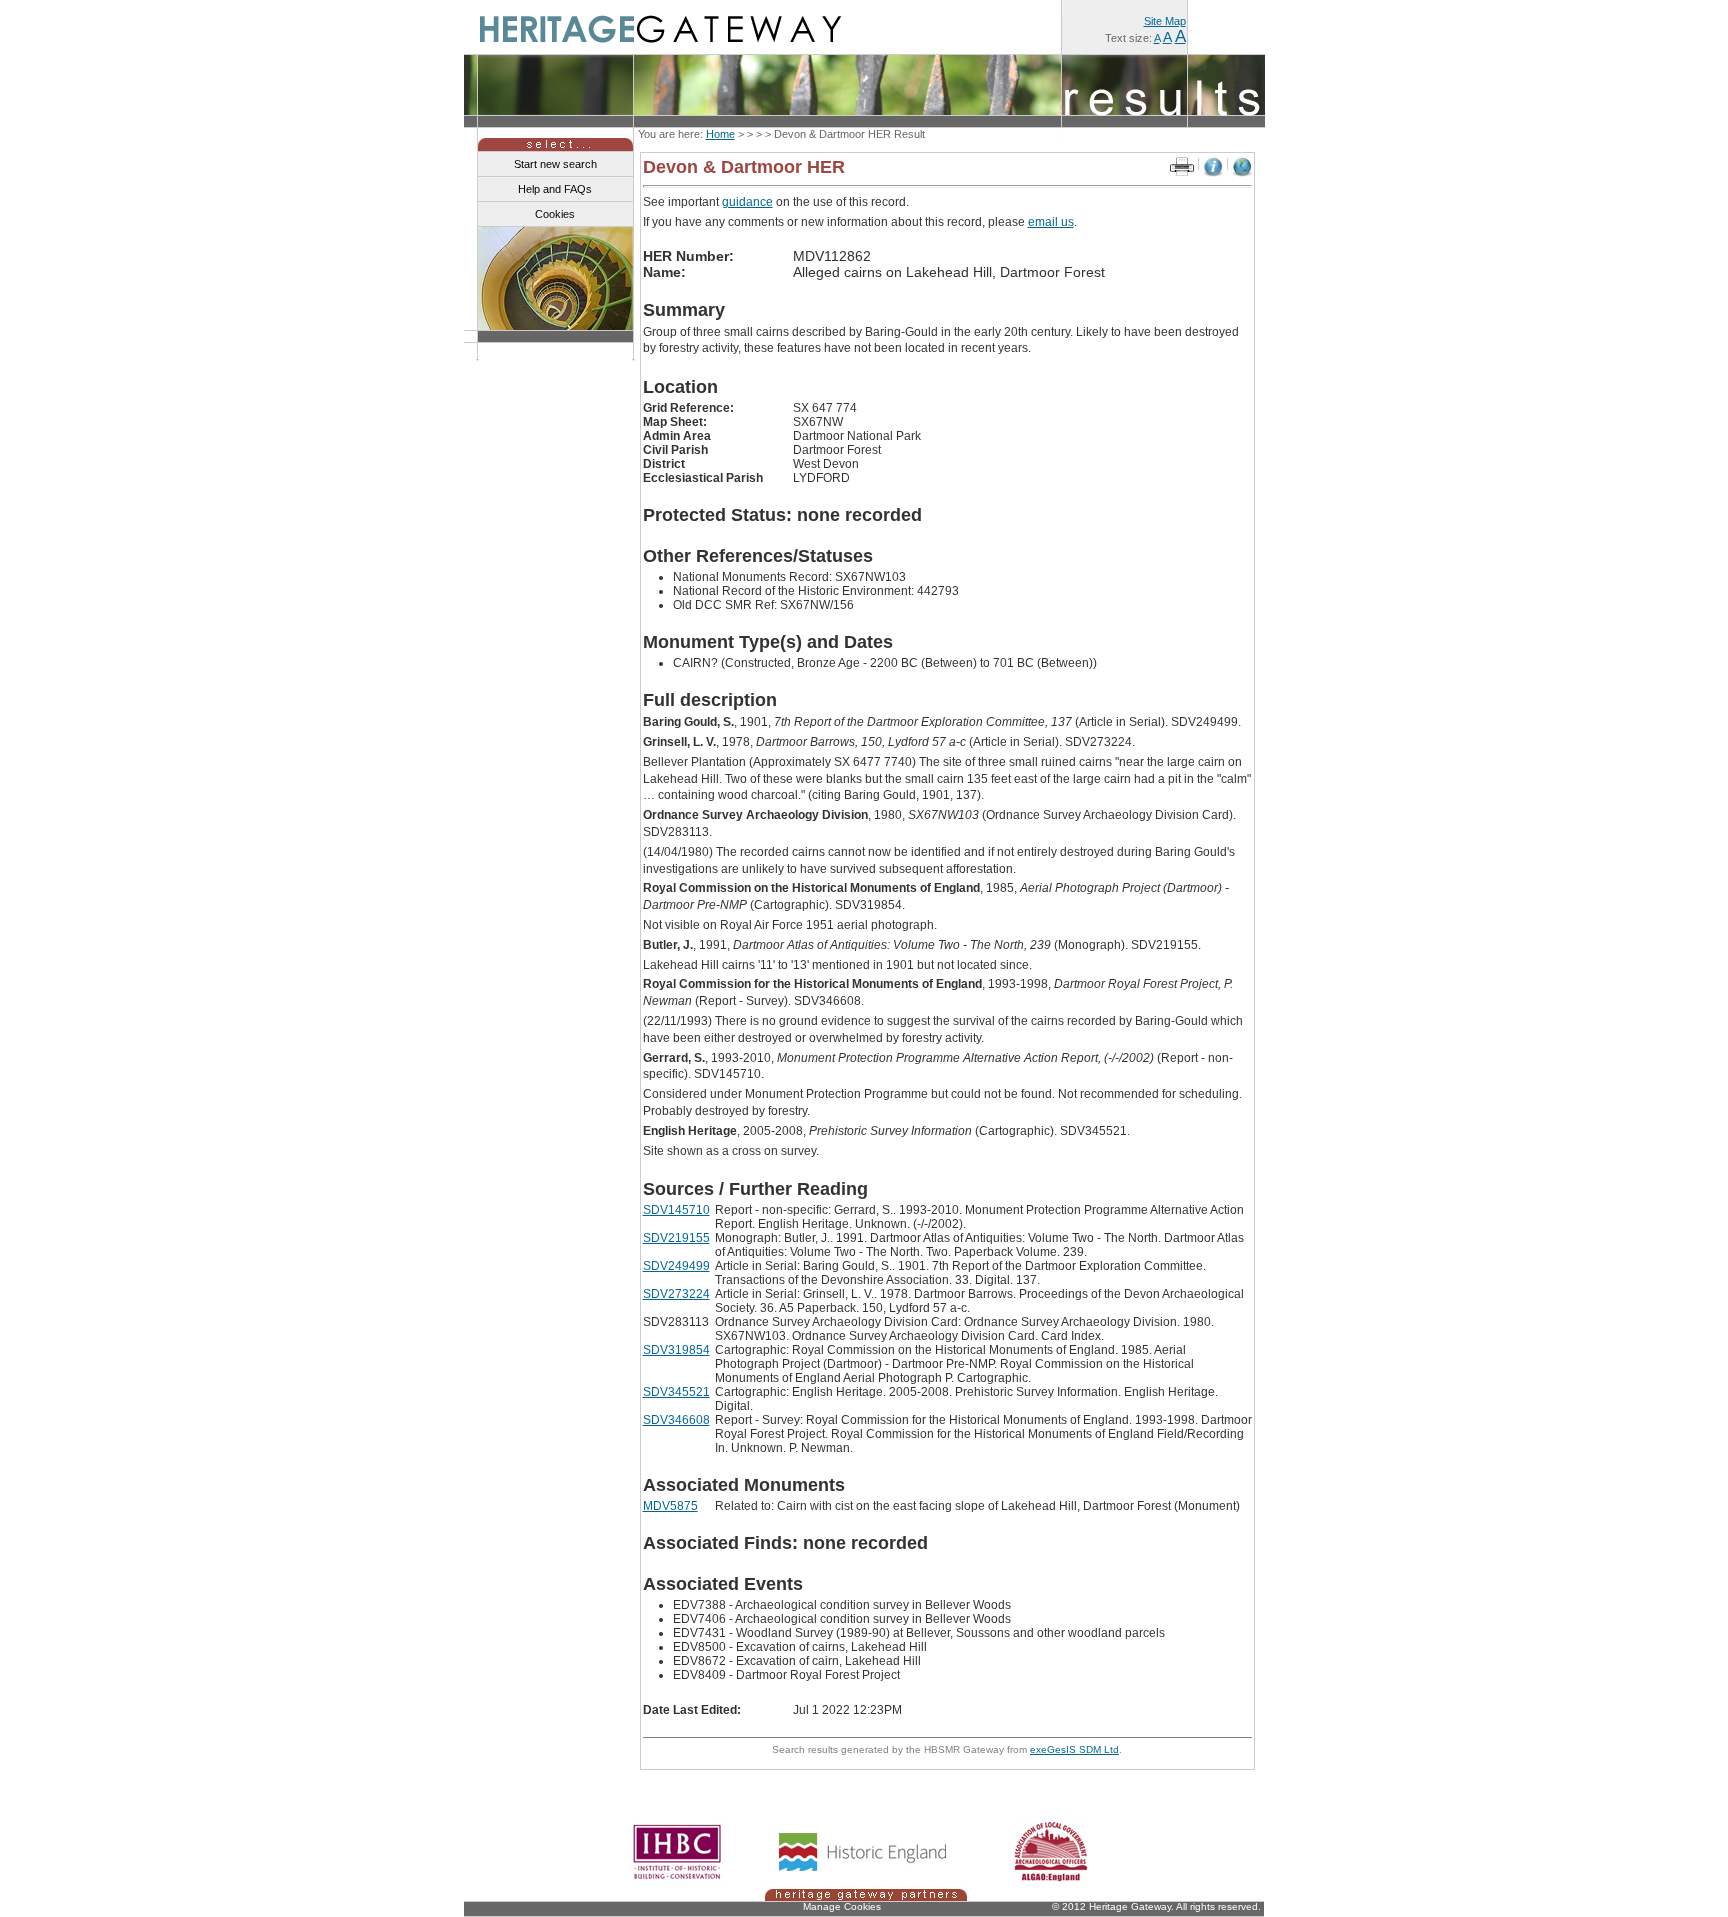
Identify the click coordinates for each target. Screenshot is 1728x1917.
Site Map (1165, 21)
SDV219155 (676, 1238)
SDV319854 (676, 1350)
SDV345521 (676, 1392)
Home (720, 134)
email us (1051, 222)
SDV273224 (676, 1294)
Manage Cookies (842, 1906)
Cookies (555, 214)
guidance (747, 202)
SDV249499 (676, 1266)
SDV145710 (676, 1210)
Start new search (555, 164)
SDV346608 (676, 1420)
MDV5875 (670, 1506)
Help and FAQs (555, 189)
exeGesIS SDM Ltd (1074, 1749)
